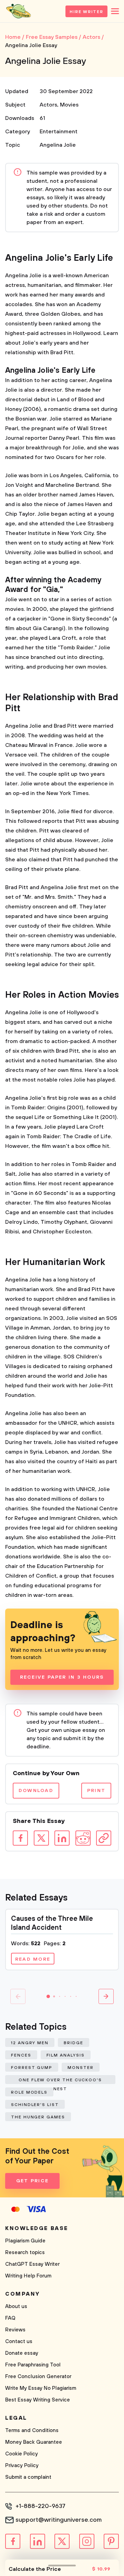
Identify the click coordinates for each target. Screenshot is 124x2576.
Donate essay (22, 2353)
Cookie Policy (22, 2454)
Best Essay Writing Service (38, 2400)
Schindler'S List (35, 2105)
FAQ (10, 2318)
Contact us (19, 2342)
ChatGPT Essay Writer (32, 2264)
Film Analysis (66, 2055)
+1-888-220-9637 (40, 2506)
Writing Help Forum (28, 2276)
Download (36, 1791)
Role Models (29, 2092)
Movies (69, 105)
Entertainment (59, 132)
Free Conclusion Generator (38, 2377)
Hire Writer (86, 12)
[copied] (104, 1838)
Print (96, 1791)
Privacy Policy (22, 2466)
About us (16, 2306)
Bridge (74, 2043)
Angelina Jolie (58, 145)
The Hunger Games (38, 2117)
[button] (48, 1996)
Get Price (32, 2181)
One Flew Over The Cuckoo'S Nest (60, 2081)
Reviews (15, 2330)
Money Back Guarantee (34, 2442)
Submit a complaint (28, 2477)
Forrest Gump (32, 2068)
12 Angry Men (30, 2043)
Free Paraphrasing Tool (33, 2365)
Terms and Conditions (32, 2431)
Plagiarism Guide (25, 2241)
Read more (33, 1959)
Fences (21, 2055)
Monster (80, 2068)
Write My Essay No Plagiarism (41, 2388)
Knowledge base (37, 2228)
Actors (48, 105)
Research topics (25, 2253)
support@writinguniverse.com (59, 2520)
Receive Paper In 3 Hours (62, 1677)
